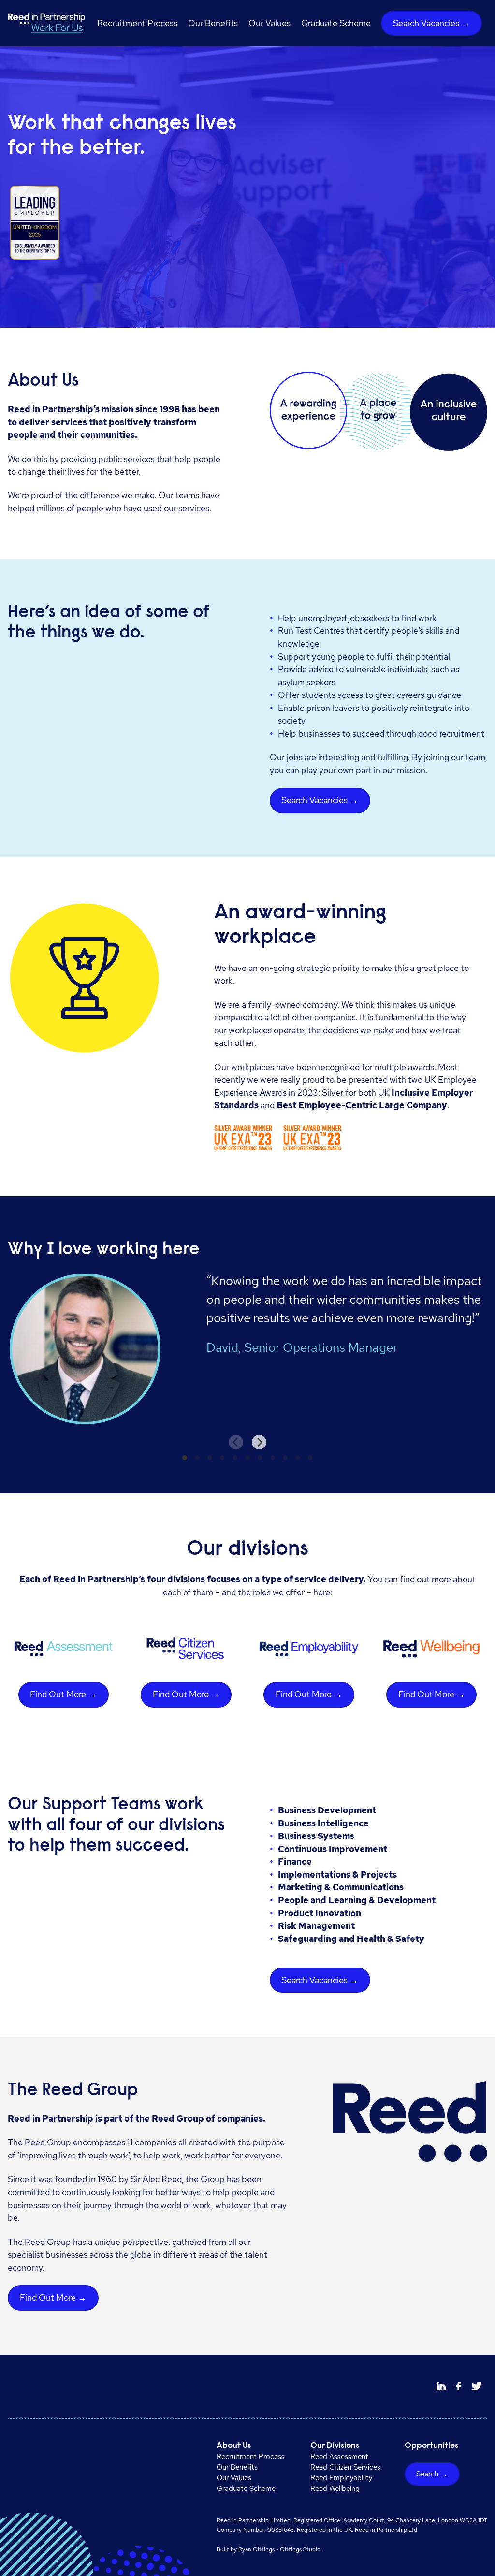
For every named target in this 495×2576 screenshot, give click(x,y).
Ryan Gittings (256, 2549)
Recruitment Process (137, 23)
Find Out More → (63, 1694)
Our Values (269, 23)
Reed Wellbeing (335, 2489)
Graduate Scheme (336, 23)
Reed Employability (341, 2478)
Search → (432, 2474)
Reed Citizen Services (345, 2467)
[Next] (259, 1442)
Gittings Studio (300, 2549)
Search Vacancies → (431, 23)
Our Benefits (213, 23)
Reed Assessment (339, 2457)
